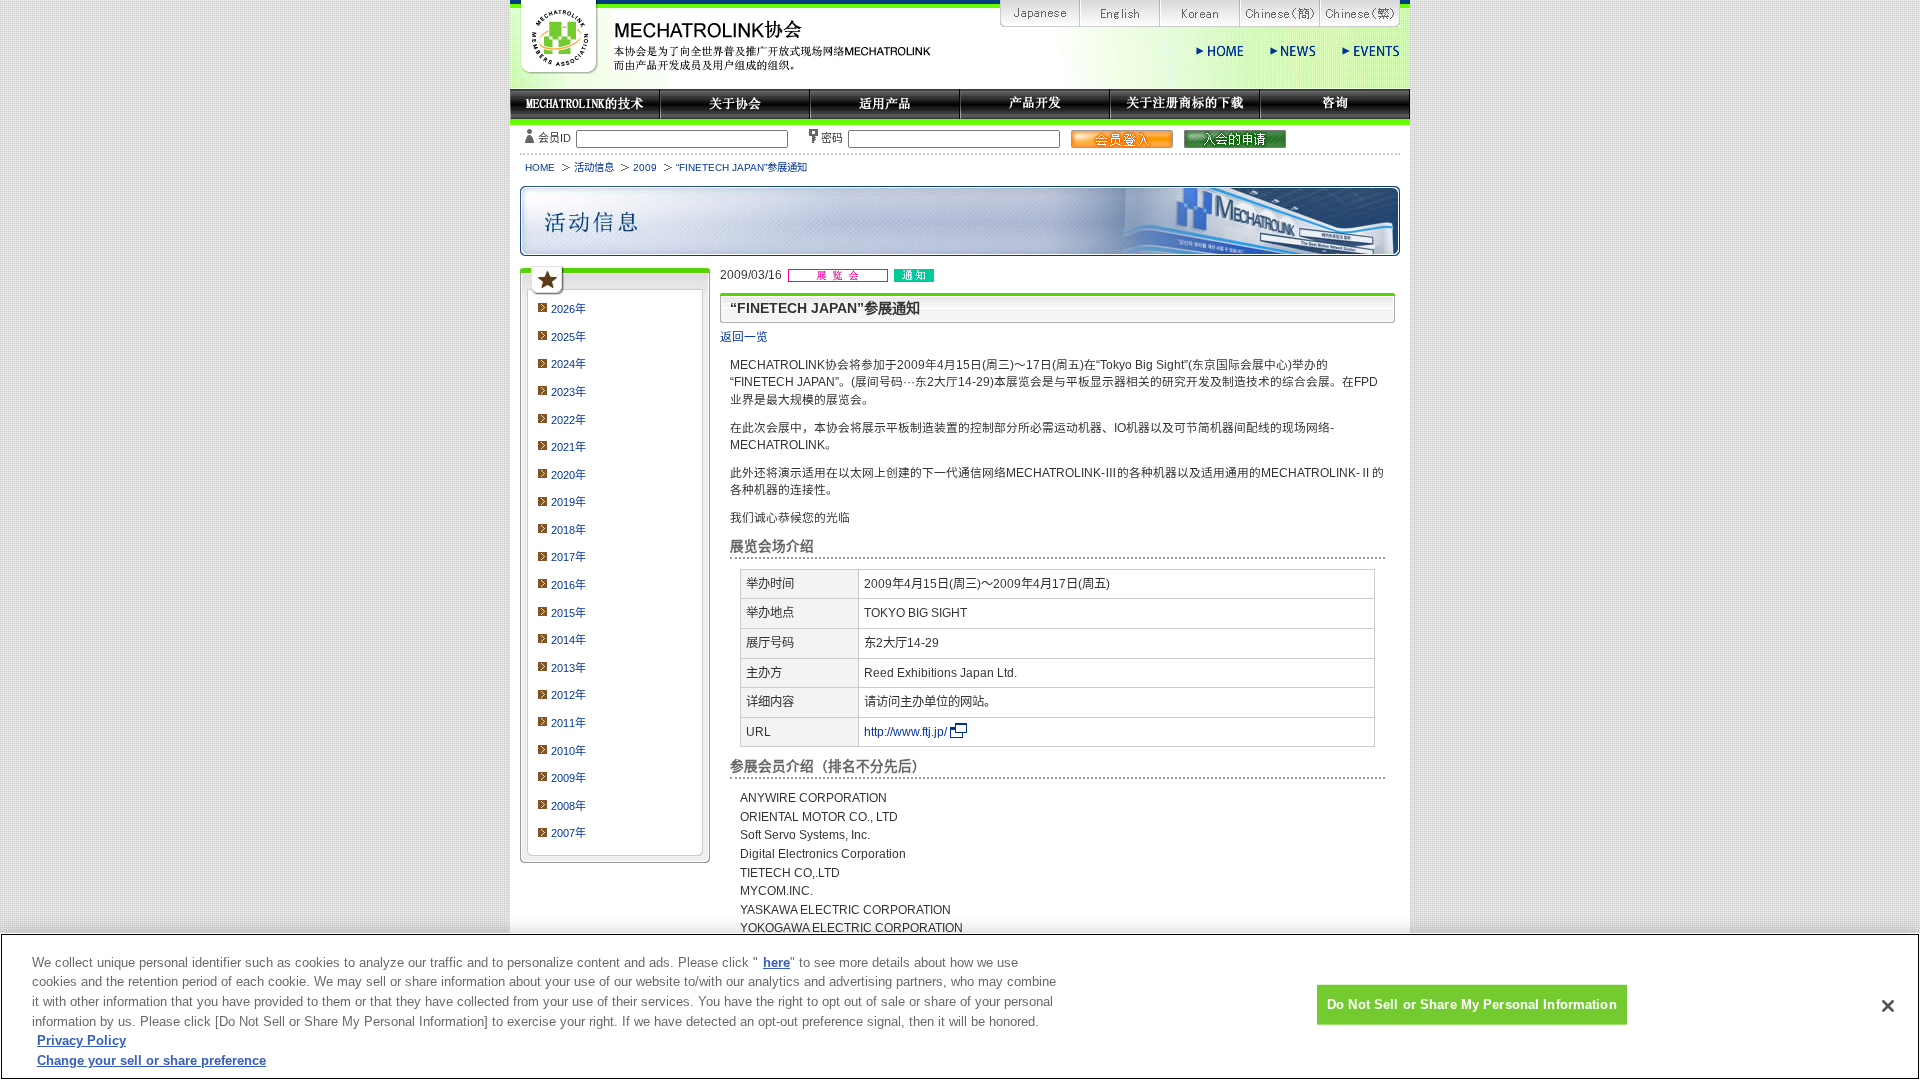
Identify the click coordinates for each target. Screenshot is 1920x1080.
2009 (645, 167)
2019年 (568, 502)
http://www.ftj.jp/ (905, 732)
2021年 (568, 447)
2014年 (568, 640)
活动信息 (594, 167)
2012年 (568, 695)
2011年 (568, 723)
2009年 (568, 778)
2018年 (568, 530)
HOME (540, 167)
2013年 (568, 668)
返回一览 (744, 336)
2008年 (568, 806)
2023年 (568, 392)
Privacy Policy (81, 1040)
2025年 (568, 337)
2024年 (568, 364)
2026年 (568, 309)
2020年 (568, 475)
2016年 (568, 585)
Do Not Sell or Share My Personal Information (1472, 1004)
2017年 (568, 557)
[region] (960, 1006)
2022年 (568, 420)
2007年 (568, 833)
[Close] (1888, 1006)
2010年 (568, 751)
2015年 (568, 613)
